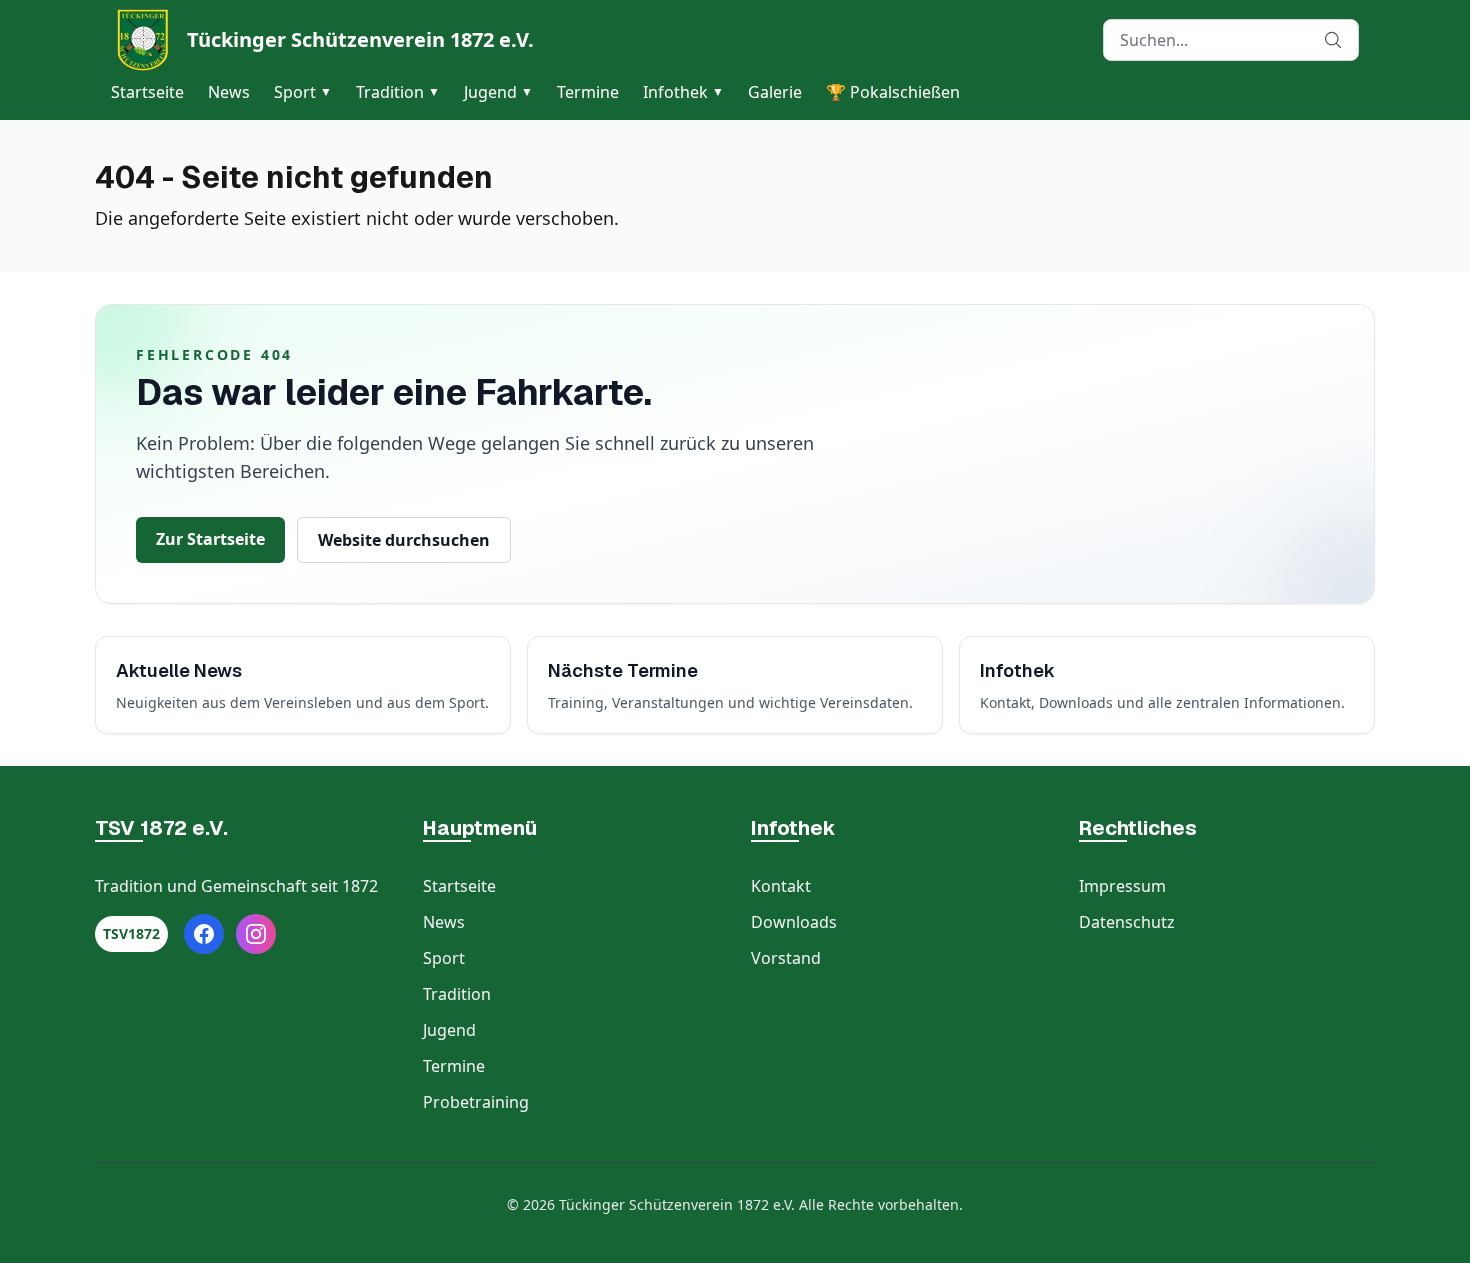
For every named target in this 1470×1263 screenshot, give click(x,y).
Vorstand (786, 958)
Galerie (775, 92)
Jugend (498, 92)
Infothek (683, 92)
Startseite (147, 92)
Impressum (1122, 886)
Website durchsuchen (404, 540)
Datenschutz (1127, 922)
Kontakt (781, 886)
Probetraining (476, 1102)
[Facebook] (204, 934)
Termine (588, 92)
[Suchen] (1333, 40)
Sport (303, 92)
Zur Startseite (210, 539)
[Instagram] (256, 934)
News (229, 92)
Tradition (398, 92)
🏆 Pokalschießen (893, 92)
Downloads (794, 922)
